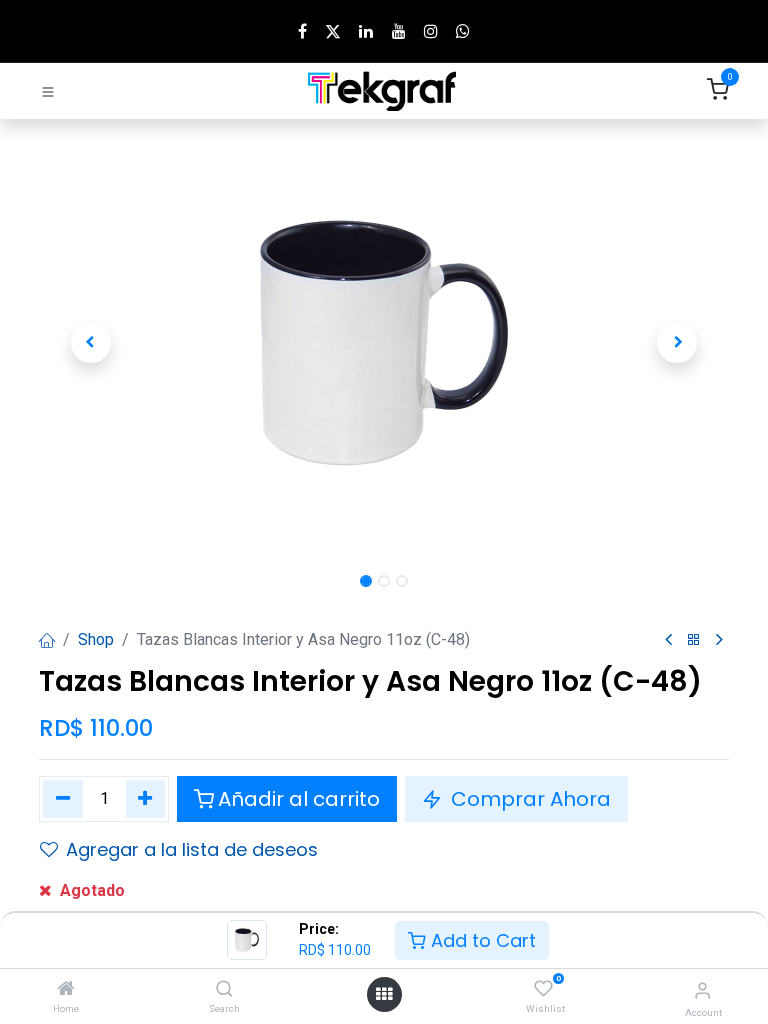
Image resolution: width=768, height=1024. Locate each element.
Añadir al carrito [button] (299, 799)
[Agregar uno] (146, 799)
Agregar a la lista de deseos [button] (192, 849)
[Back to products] (694, 640)
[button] (91, 343)
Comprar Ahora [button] (528, 799)
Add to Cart (481, 940)
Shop (96, 639)
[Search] (224, 989)
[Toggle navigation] (48, 91)
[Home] (66, 989)
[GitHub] (463, 31)
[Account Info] (702, 990)
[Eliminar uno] (63, 799)
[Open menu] (384, 994)
